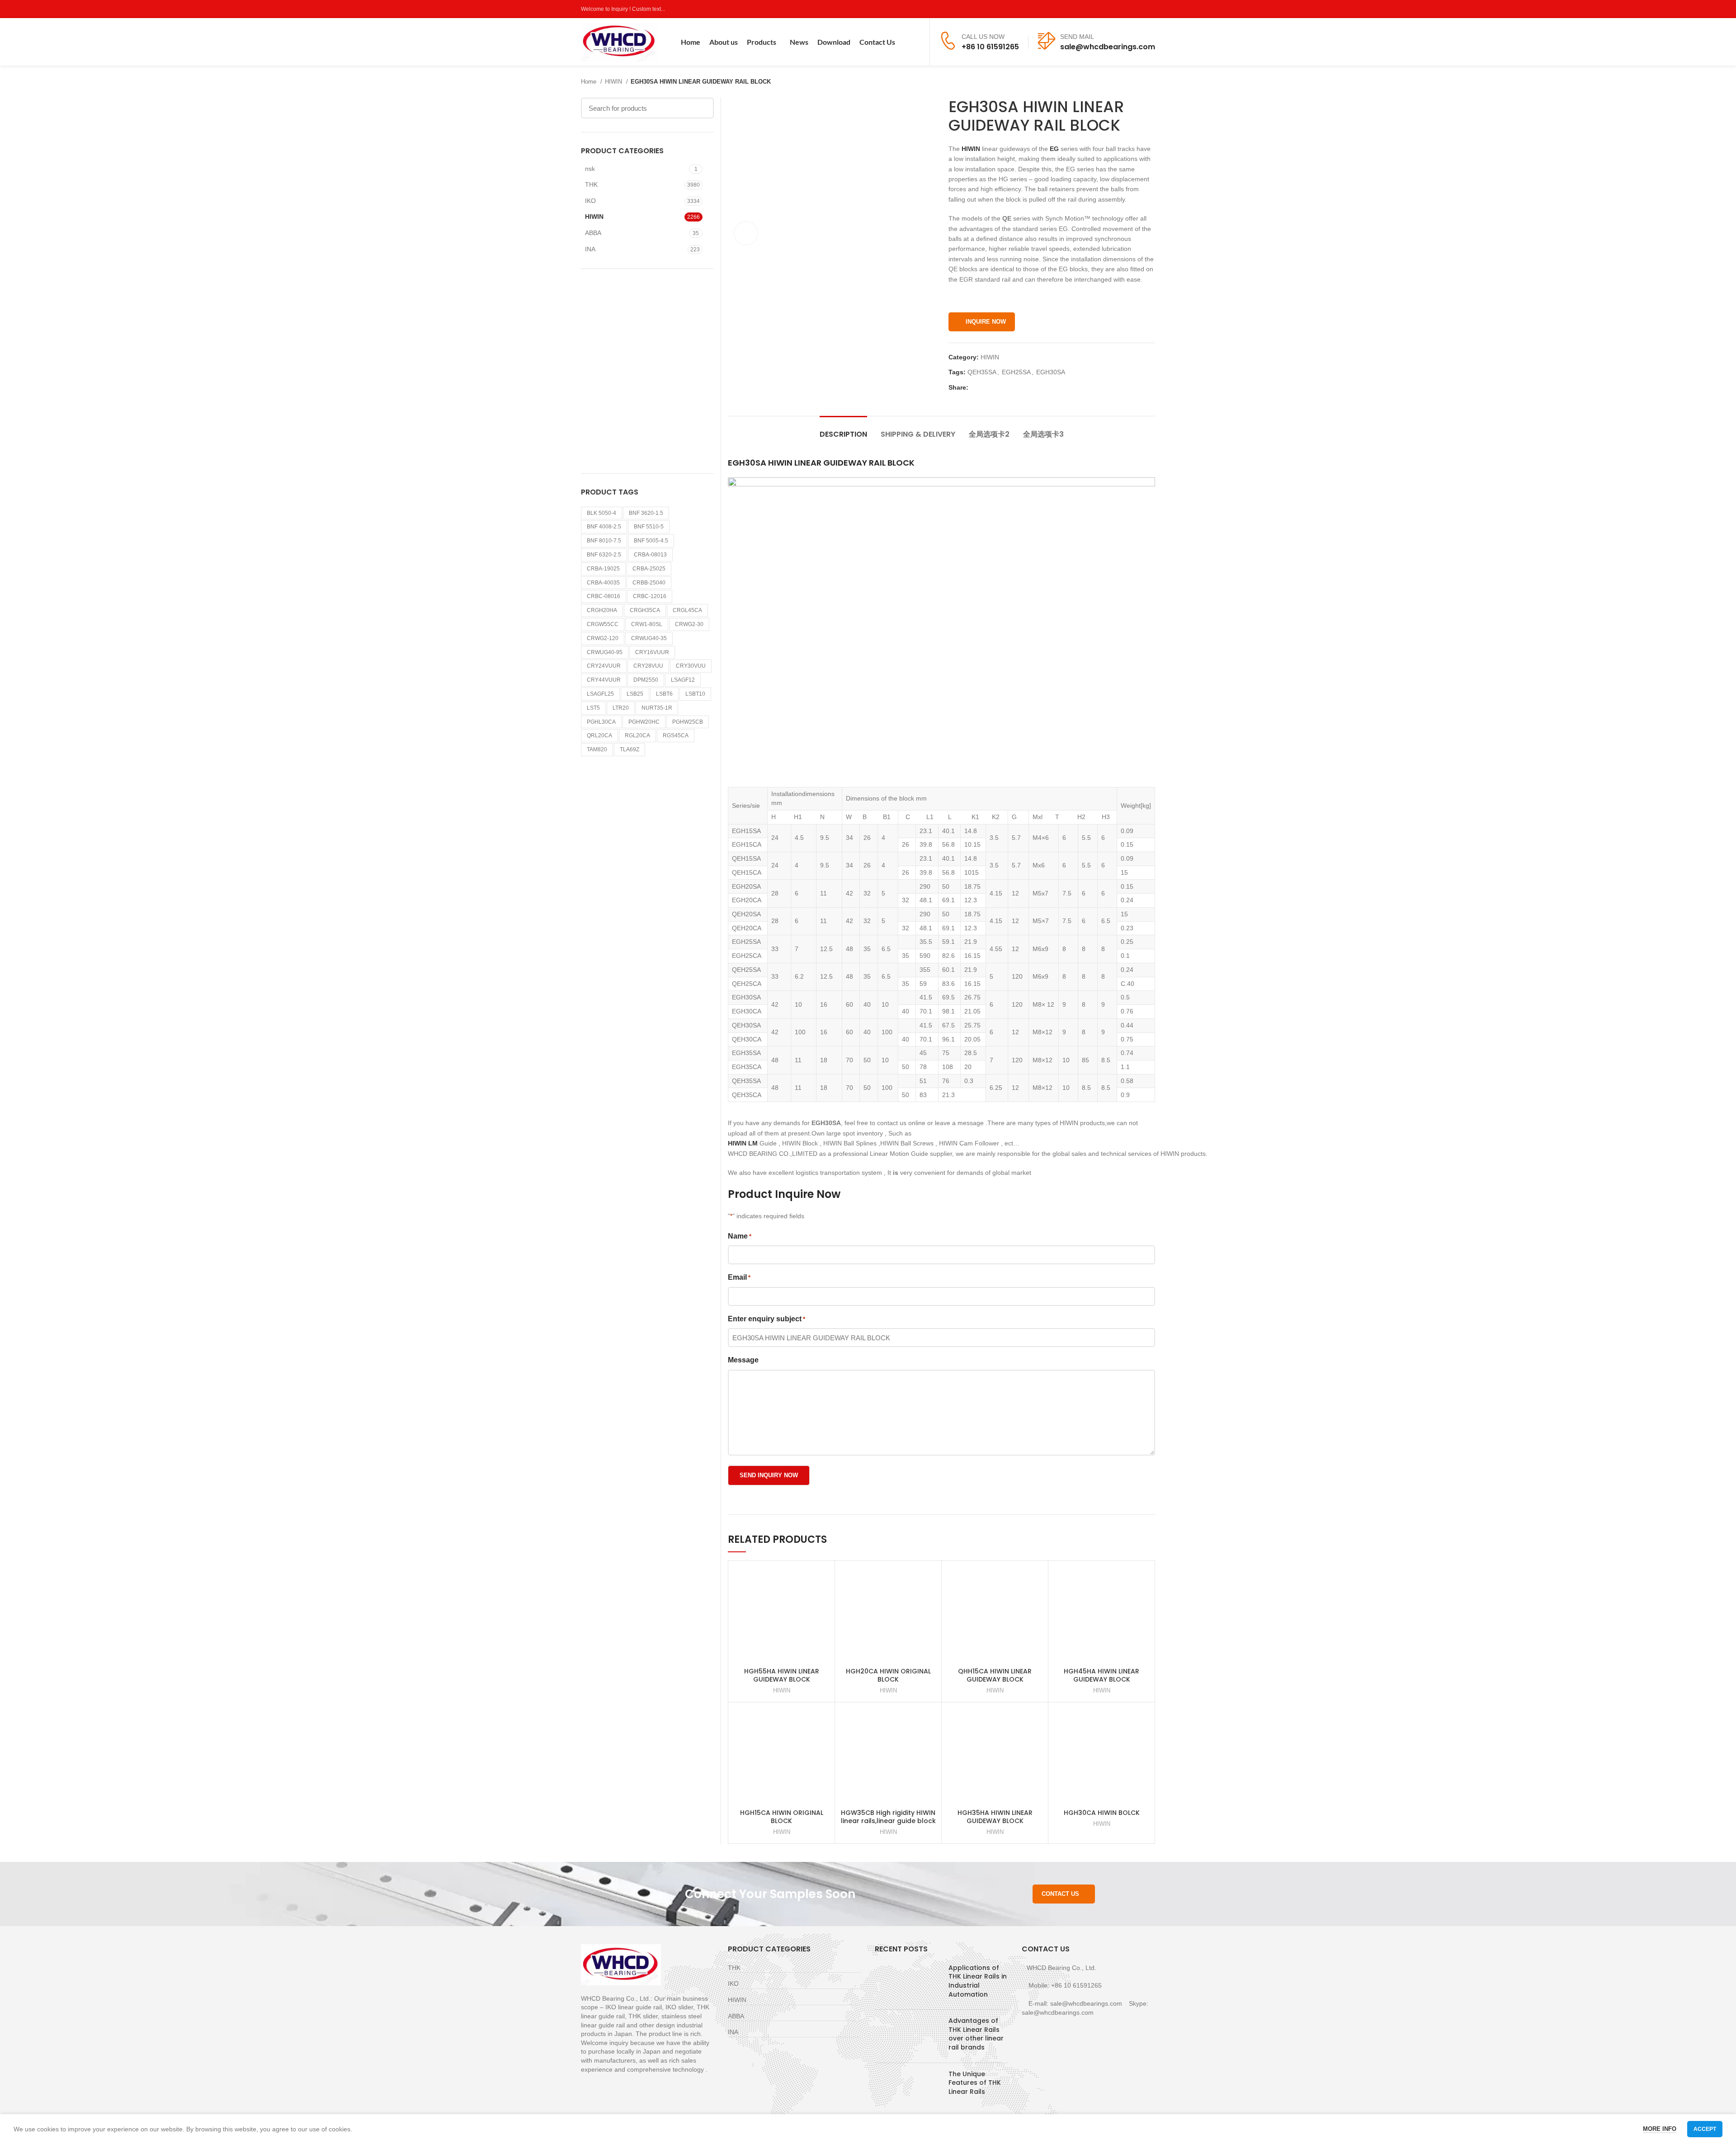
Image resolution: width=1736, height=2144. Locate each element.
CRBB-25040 (649, 583)
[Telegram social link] (1017, 387)
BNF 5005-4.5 (651, 541)
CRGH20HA (602, 610)
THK (591, 184)
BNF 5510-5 (649, 527)
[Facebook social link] (1108, 9)
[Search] (917, 42)
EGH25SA (1016, 372)
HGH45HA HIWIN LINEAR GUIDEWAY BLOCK (1102, 1675)
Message (743, 1360)
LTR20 (621, 708)
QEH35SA (982, 372)
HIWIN (614, 82)
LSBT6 (664, 694)
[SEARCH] (702, 108)
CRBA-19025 (603, 569)
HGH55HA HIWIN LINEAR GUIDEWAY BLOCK (782, 1675)
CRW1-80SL (647, 624)
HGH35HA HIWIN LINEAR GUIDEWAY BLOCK (995, 1817)
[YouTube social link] (1139, 9)
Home (590, 82)
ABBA (593, 233)
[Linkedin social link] (1007, 387)
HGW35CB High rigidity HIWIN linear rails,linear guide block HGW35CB (888, 1821)
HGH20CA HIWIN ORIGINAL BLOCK (888, 1675)
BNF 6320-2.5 (604, 555)
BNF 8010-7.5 (604, 541)
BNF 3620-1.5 (646, 513)
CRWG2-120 (603, 638)
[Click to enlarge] (746, 233)
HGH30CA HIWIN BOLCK (1102, 1813)
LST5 (593, 708)
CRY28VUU (648, 666)
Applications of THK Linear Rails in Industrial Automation (978, 1981)
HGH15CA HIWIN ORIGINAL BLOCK (782, 1817)
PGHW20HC (644, 722)
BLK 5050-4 (601, 513)
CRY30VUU (691, 666)
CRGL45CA (687, 610)
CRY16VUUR (652, 652)
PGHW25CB (688, 722)
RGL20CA (637, 735)
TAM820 (597, 749)
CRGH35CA (645, 610)
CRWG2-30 (689, 624)
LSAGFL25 (600, 694)
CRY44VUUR (604, 680)
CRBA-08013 (650, 555)
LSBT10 (695, 694)
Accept (1705, 2129)
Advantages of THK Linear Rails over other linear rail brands (976, 2034)
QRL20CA (599, 735)
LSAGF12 (683, 680)
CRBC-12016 (650, 596)
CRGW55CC (603, 624)
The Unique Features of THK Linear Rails (975, 2083)
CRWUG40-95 (605, 652)
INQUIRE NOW (986, 322)
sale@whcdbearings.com (1108, 47)
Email (739, 1277)
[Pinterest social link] (1150, 9)
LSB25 (635, 694)
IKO (590, 201)
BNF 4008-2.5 (604, 527)
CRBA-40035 (603, 583)
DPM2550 (646, 680)
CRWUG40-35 (649, 638)
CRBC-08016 (604, 596)
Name (740, 1236)
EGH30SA (1051, 372)
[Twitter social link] (1119, 9)
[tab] (843, 430)
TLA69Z (630, 749)
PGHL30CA (601, 722)
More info (1660, 2129)
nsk (590, 169)
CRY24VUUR (604, 666)
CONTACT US (1060, 1894)
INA (590, 249)
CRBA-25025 (649, 569)
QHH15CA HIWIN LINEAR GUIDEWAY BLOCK (995, 1675)
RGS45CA (676, 735)
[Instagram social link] (1129, 9)
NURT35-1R (657, 708)
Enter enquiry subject (767, 1319)
